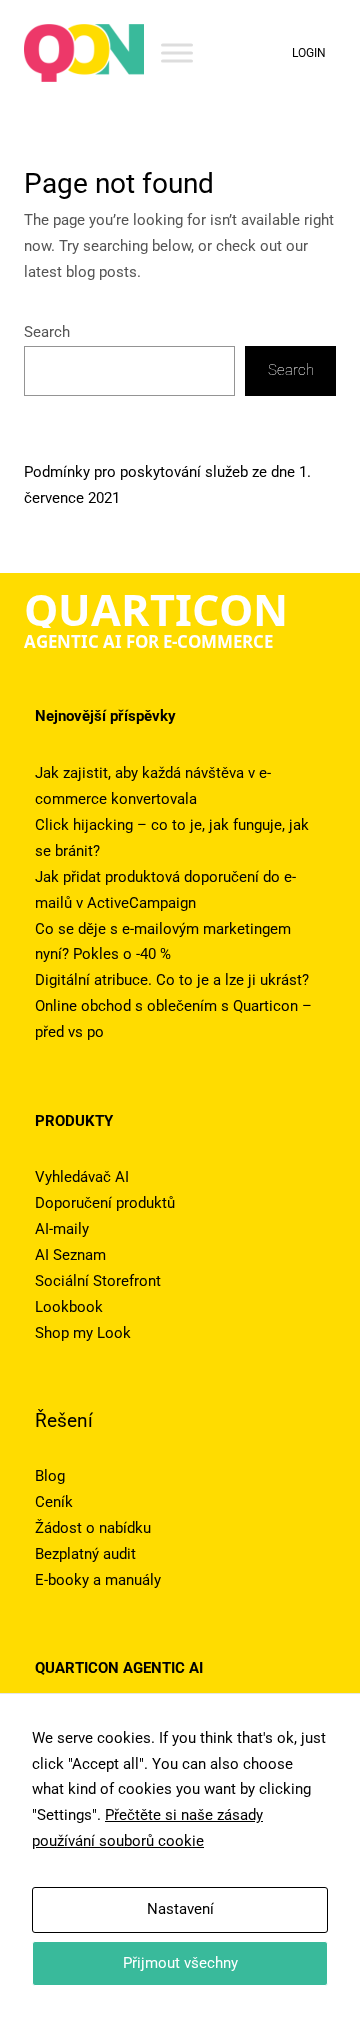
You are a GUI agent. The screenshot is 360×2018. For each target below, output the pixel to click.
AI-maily (62, 1229)
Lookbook (69, 1307)
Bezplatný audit (85, 1554)
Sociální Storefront (98, 1281)
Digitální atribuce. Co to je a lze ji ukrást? (172, 980)
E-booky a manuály (98, 1580)
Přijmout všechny (180, 1963)
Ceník (54, 1502)
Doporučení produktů (105, 1203)
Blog (50, 1476)
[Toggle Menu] (177, 52)
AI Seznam (70, 1255)
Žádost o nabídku (93, 1528)
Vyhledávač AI (82, 1177)
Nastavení (180, 1909)
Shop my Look (83, 1333)
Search (47, 332)
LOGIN (309, 53)
